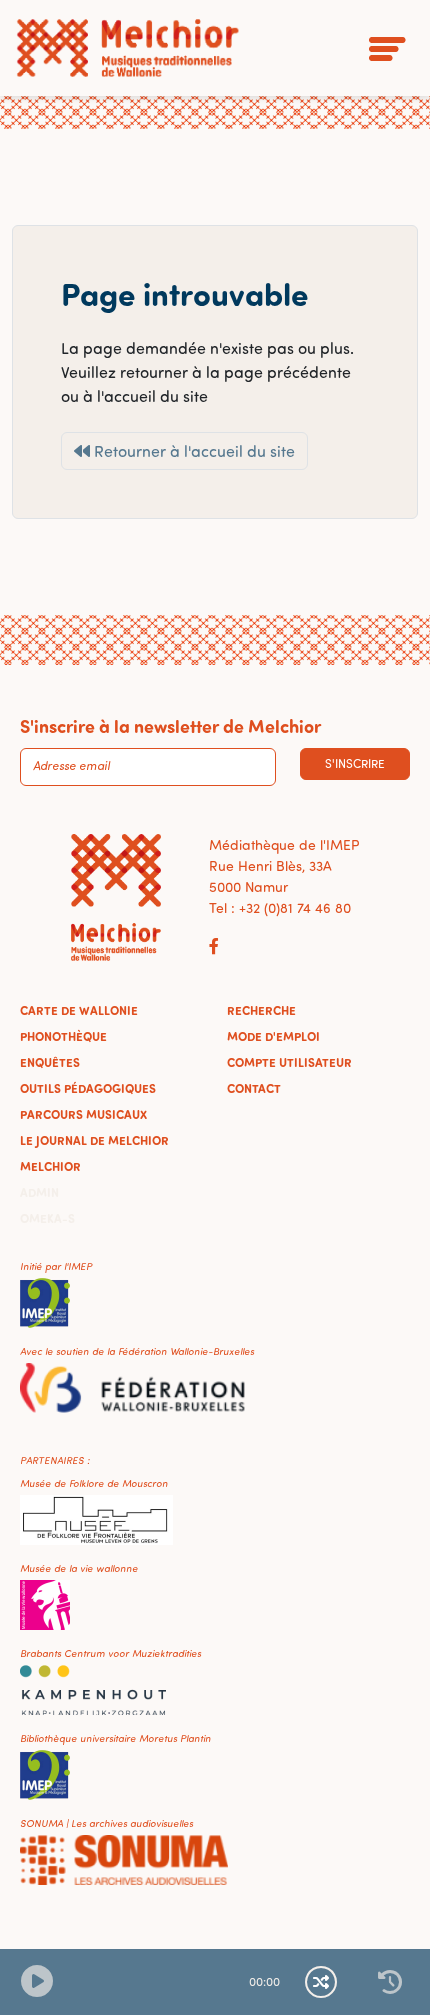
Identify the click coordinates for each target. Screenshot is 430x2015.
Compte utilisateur (289, 1062)
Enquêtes (50, 1062)
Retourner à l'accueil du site (192, 451)
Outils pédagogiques (88, 1088)
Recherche (261, 1010)
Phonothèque (63, 1036)
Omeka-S (47, 1218)
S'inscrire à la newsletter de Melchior (170, 726)
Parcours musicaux (83, 1114)
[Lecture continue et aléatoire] (321, 1982)
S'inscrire (355, 763)
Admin (39, 1192)
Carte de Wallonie (79, 1010)
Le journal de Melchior (94, 1140)
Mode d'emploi (273, 1036)
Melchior (50, 1166)
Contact (254, 1088)
